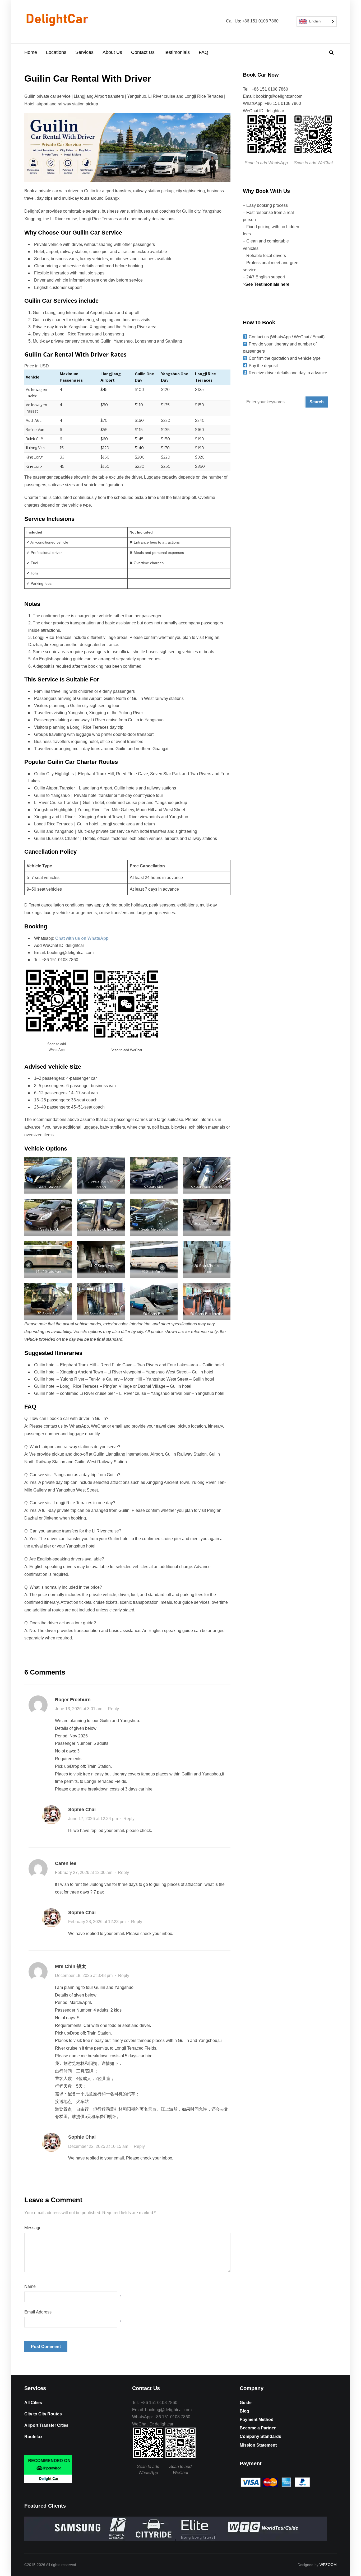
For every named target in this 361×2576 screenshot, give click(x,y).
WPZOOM (328, 2565)
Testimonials (177, 52)
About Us (112, 52)
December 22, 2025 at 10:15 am (98, 2146)
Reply (113, 1709)
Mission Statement (258, 2445)
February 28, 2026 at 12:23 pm (97, 1922)
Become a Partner (258, 2428)
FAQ (203, 52)
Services (84, 52)
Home (31, 52)
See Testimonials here (268, 284)
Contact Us (143, 52)
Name (30, 2286)
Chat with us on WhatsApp (82, 938)
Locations (56, 52)
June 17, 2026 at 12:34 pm (93, 1819)
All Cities (33, 2403)
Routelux (33, 2437)
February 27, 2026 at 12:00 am (84, 1873)
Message (33, 2228)
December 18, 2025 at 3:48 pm (84, 1976)
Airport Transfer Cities (46, 2425)
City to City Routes (43, 2414)
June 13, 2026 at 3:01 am (79, 1709)
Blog (244, 2411)
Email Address (38, 2312)
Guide (246, 2403)
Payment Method (257, 2420)
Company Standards (260, 2436)
